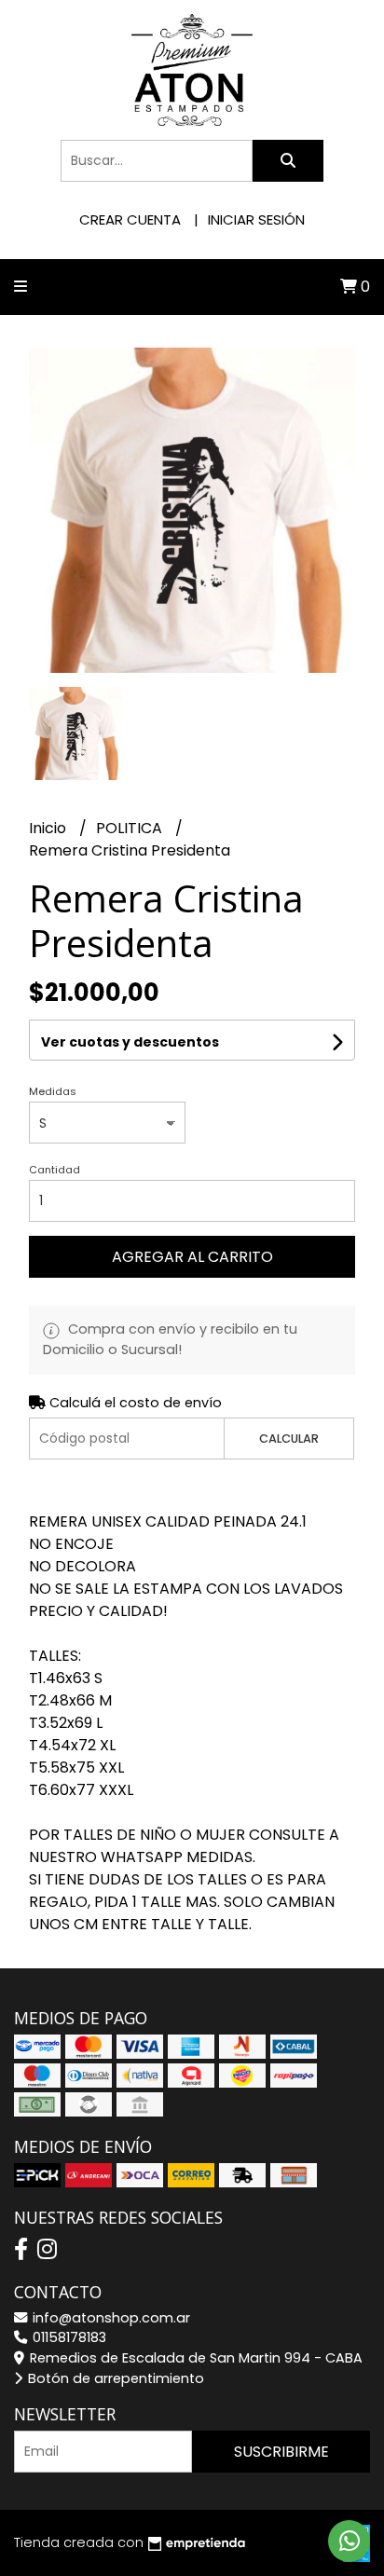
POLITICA (131, 828)
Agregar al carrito (192, 1257)
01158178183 (68, 2337)
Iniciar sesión (256, 219)
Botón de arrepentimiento (114, 2378)
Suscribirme (281, 2452)
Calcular (289, 1439)
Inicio (49, 828)
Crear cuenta (130, 219)
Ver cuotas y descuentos (130, 1042)
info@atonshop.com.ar (110, 2318)
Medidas (53, 1091)
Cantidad (55, 1170)
